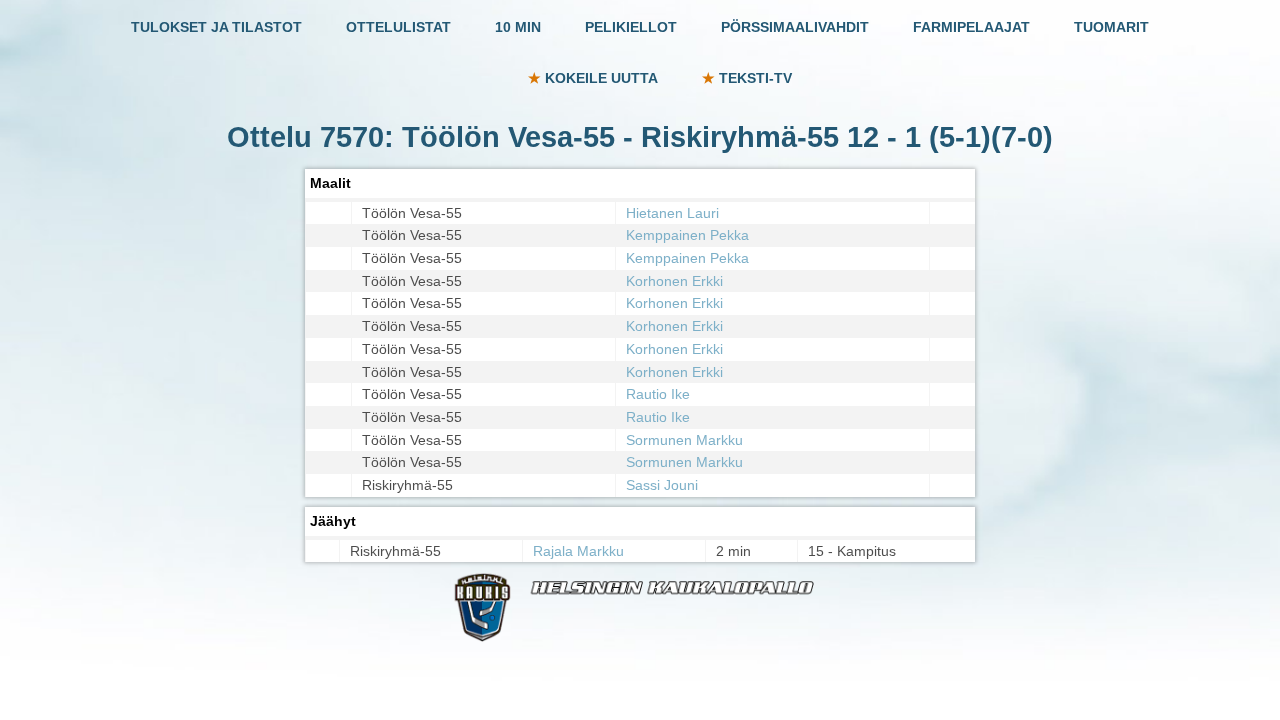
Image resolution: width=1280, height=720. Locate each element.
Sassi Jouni (662, 485)
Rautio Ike (658, 394)
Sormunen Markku (684, 440)
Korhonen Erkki (674, 281)
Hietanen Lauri (672, 213)
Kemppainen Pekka (687, 235)
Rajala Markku (578, 551)
